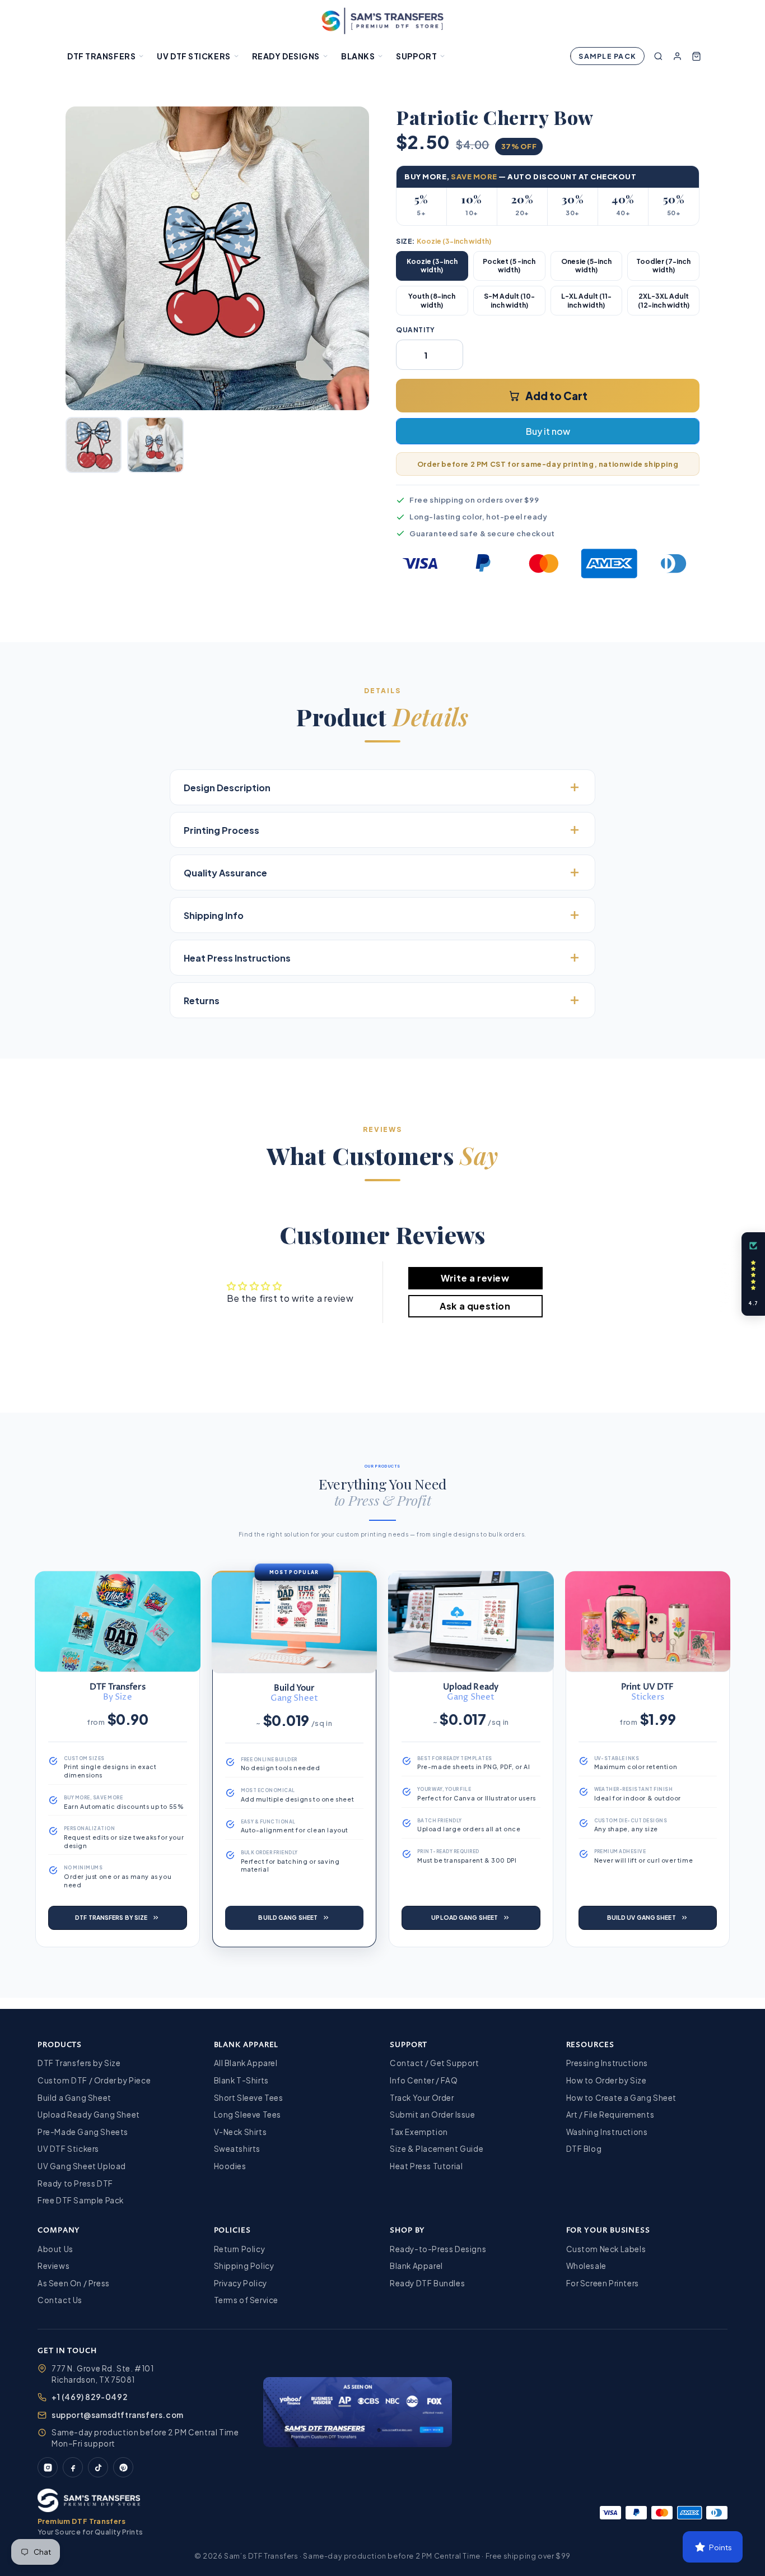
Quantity (416, 330)
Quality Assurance (225, 873)
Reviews (53, 2266)
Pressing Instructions (607, 2063)
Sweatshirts (237, 2149)
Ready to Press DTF (75, 2183)
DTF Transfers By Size (111, 1917)
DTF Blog (584, 2149)
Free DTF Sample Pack (81, 2200)
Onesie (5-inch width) (586, 266)
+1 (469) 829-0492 (89, 2397)
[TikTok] (98, 2467)
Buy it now (548, 431)
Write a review (475, 1278)
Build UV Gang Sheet (642, 1917)
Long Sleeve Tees (248, 2115)
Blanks (358, 56)
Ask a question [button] (475, 1306)
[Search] (658, 56)
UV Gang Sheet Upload (82, 2166)
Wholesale (586, 2266)
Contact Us (60, 2300)
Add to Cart (556, 396)
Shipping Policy (244, 2266)
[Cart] (696, 56)
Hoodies (230, 2166)
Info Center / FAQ (424, 2080)
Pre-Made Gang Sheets (83, 2132)
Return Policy (240, 2249)
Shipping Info (214, 915)
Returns (202, 1001)
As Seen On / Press (74, 2283)
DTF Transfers (101, 56)
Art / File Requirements (610, 2115)
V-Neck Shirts (241, 2132)
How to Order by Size (607, 2080)
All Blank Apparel (246, 2063)
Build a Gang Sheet (74, 2098)
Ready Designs (286, 56)
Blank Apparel (416, 2266)
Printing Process (221, 830)
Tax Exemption (419, 2132)
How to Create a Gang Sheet (622, 2098)
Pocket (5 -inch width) (509, 266)
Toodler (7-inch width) (663, 266)
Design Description (227, 788)
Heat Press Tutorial (426, 2166)
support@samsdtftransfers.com (118, 2415)
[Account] (677, 56)
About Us (55, 2249)
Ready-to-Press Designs (438, 2249)
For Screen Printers (603, 2283)
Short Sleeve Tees (249, 2098)
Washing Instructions (607, 2132)
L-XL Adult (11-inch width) (586, 301)
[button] (753, 1274)
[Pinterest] (123, 2467)
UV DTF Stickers (193, 56)
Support (416, 56)
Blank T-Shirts (241, 2080)
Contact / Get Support (435, 2063)
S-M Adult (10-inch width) (509, 301)
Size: (444, 241)
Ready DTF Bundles (427, 2283)
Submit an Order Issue (433, 2115)
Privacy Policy (241, 2283)
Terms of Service (246, 2300)
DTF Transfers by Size (79, 2063)
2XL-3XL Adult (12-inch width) (664, 301)
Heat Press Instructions (237, 958)
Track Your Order (422, 2098)
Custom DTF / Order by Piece (94, 2080)
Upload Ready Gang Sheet (89, 2115)
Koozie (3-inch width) (432, 266)
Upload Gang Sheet (465, 1917)
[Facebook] (73, 2467)
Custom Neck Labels (606, 2249)
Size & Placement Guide (437, 2149)
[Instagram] (48, 2467)
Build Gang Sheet (288, 1917)
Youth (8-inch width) (432, 301)
